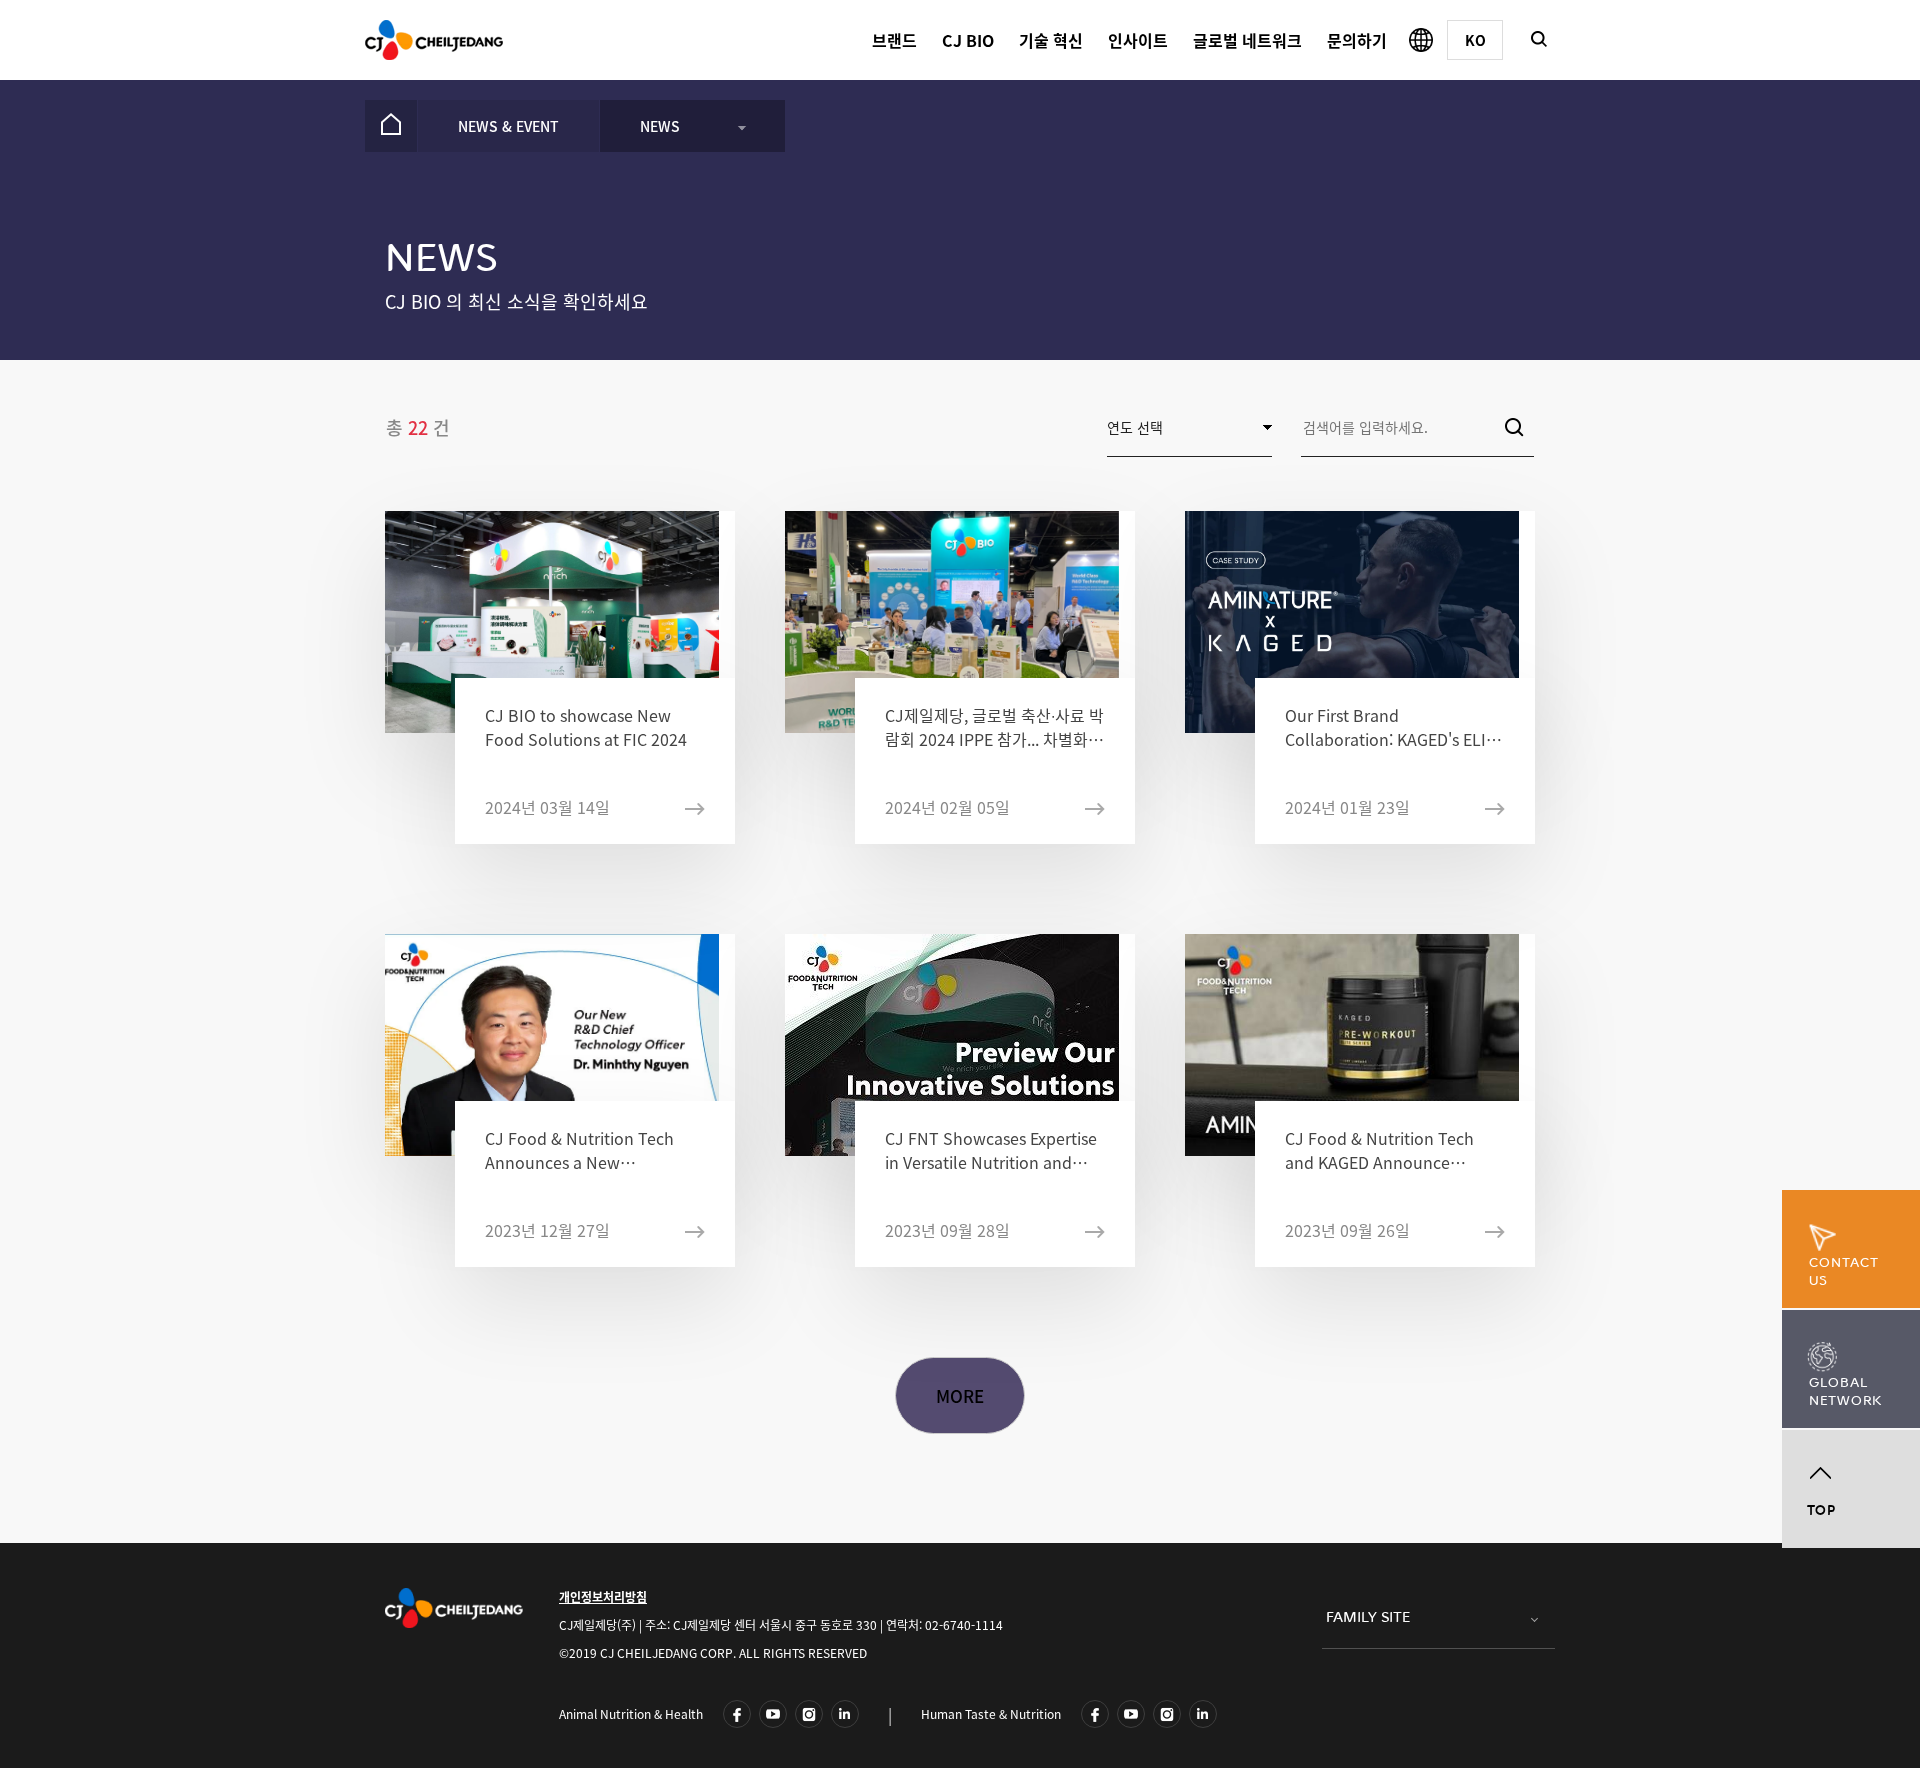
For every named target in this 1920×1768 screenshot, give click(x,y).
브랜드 (894, 40)
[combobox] (1417, 427)
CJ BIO (968, 40)
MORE (960, 1395)
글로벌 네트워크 (1247, 40)
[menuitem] (391, 126)
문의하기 (1357, 40)
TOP (1821, 1510)
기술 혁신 (1051, 40)
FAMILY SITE (1368, 1617)
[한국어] (1475, 40)
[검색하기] (1539, 39)
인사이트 (1138, 40)
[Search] (1514, 427)
